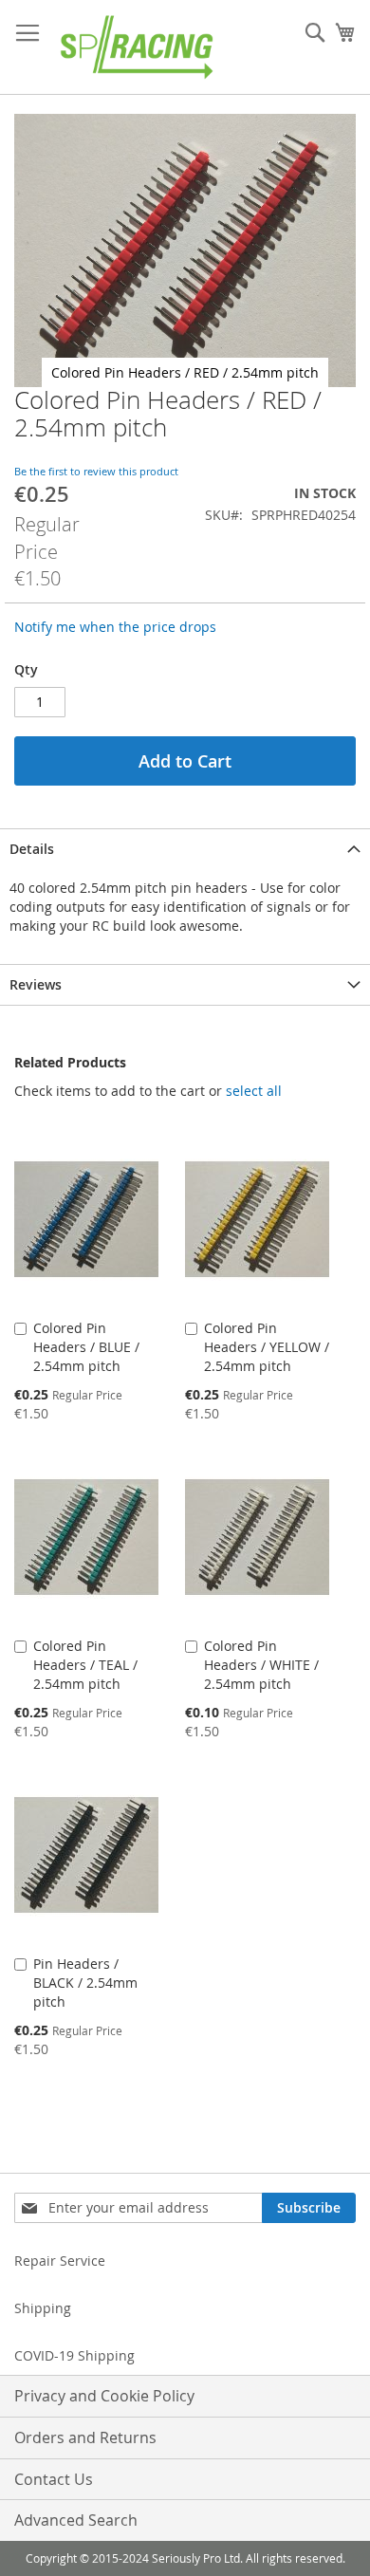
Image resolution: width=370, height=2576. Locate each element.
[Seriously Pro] (138, 47)
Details (32, 849)
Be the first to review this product (96, 471)
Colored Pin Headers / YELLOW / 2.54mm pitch (267, 1347)
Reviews (36, 984)
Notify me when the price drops (115, 627)
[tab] (185, 849)
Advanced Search (76, 2520)
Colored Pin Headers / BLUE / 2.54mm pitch (86, 1347)
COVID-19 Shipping (74, 2355)
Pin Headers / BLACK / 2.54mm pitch (85, 1983)
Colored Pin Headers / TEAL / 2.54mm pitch (85, 1665)
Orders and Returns (85, 2437)
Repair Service (60, 2261)
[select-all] (254, 1091)
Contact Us (54, 2479)
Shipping (43, 2308)
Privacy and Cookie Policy (104, 2396)
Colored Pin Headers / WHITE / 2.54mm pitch (261, 1665)
